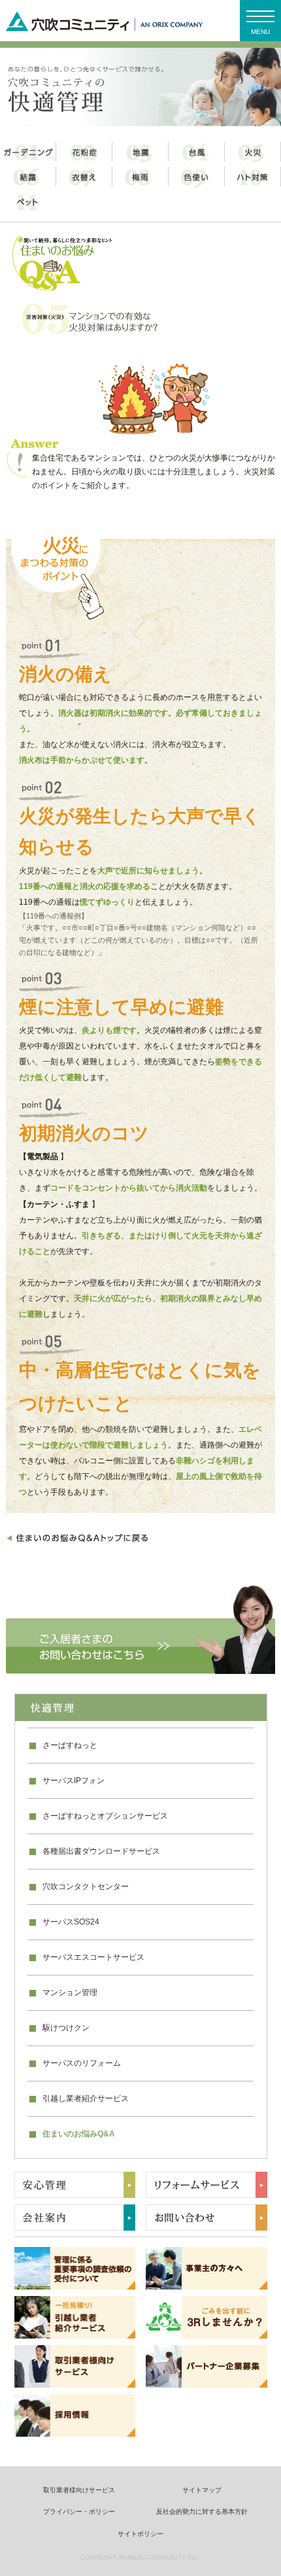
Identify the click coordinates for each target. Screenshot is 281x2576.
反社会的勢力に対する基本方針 (202, 2512)
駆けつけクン (66, 2028)
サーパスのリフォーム (82, 2063)
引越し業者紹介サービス (86, 2098)
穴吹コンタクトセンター (86, 1887)
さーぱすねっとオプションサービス (105, 1816)
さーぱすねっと (70, 1745)
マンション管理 (70, 1993)
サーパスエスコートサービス (93, 1957)
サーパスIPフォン (74, 1781)
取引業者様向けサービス (79, 2490)
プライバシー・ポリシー (79, 2512)
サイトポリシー (140, 2534)
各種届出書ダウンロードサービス (101, 1851)
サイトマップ (202, 2490)
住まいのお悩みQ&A (79, 2134)
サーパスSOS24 (71, 1922)
